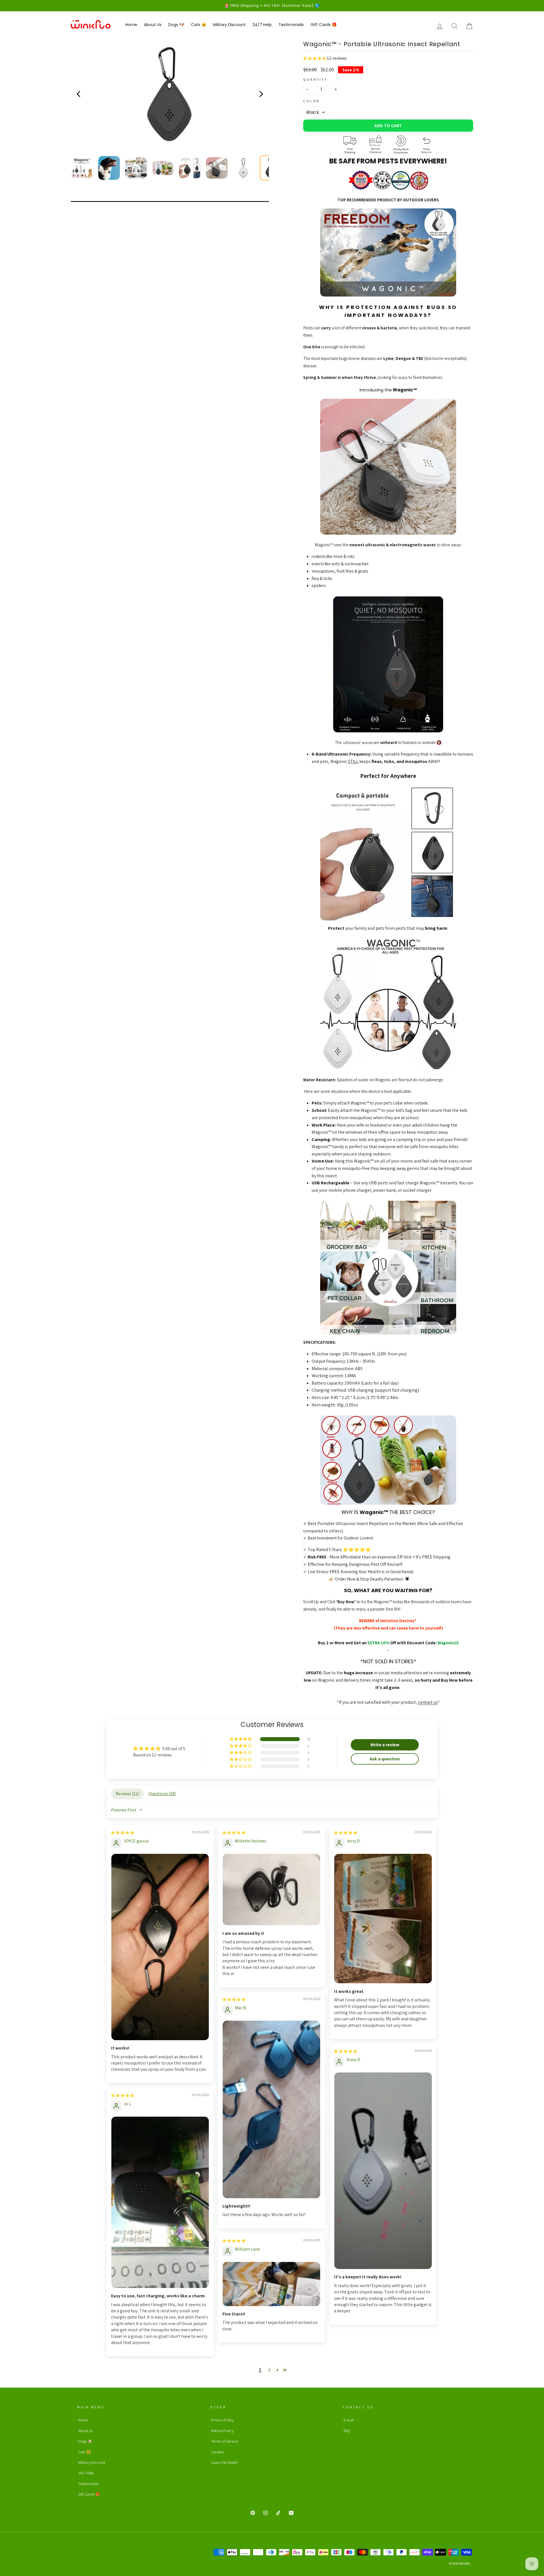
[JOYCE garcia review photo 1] (160, 1947)
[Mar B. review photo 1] (271, 2109)
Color (312, 101)
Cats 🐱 (199, 25)
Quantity (315, 79)
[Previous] (79, 94)
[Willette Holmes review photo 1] (271, 1890)
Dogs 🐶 (176, 25)
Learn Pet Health (224, 2462)
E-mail (349, 2420)
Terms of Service (225, 2441)
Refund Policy (222, 2431)
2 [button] (269, 2370)
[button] (315, 58)
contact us (428, 1702)
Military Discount (229, 25)
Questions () (162, 1794)
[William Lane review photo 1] (271, 2284)
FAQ (347, 2431)
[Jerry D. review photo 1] (383, 1919)
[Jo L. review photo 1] (160, 2202)
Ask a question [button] (385, 1759)
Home (131, 25)
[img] (123, 1832)
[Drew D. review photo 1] (383, 2171)
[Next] (261, 94)
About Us (153, 25)
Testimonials (291, 25)
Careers (217, 2452)
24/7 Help (262, 25)
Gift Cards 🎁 (324, 25)
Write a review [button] (385, 1745)
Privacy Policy (222, 2420)
